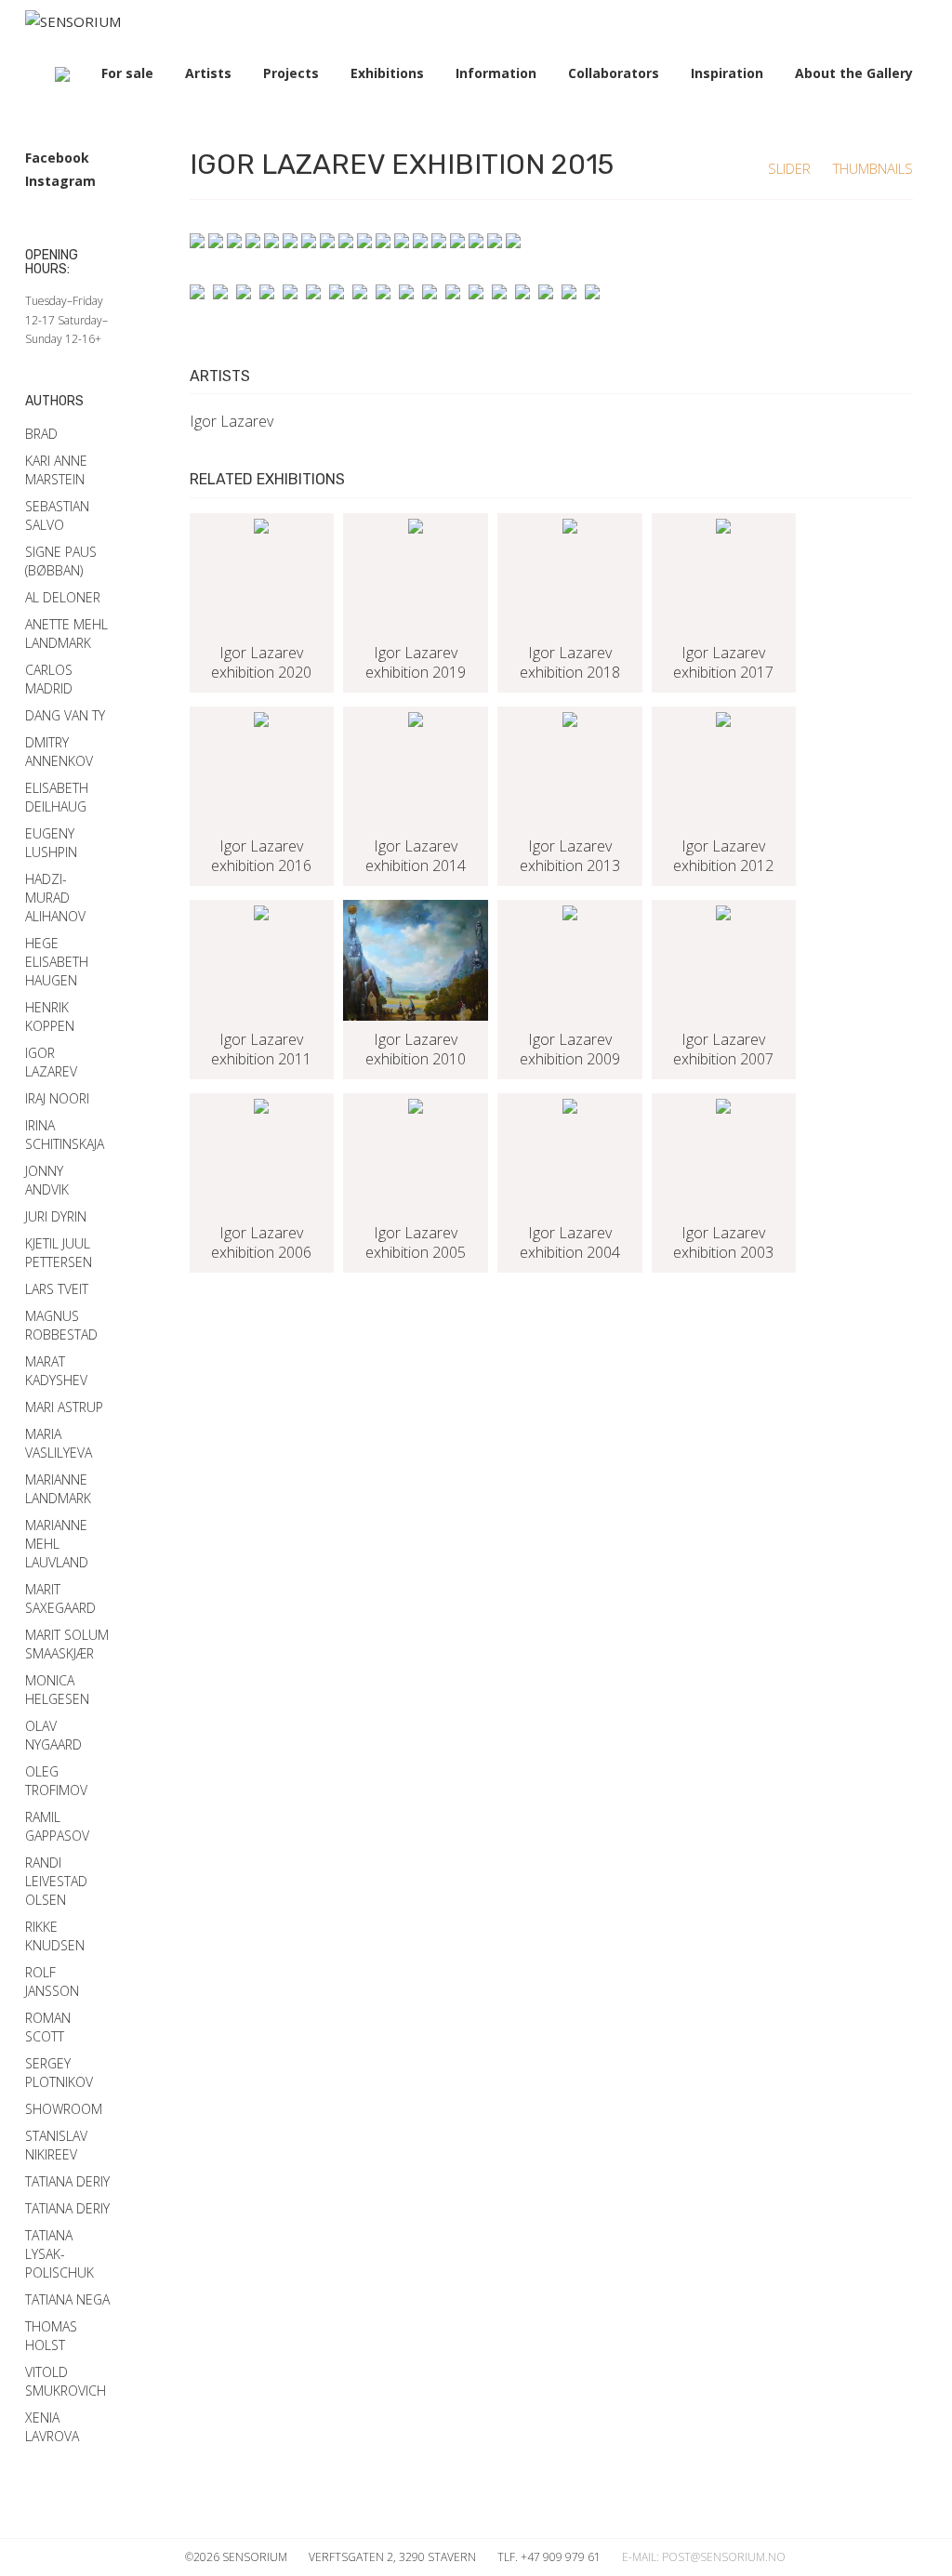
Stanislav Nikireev (56, 2145)
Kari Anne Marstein (56, 470)
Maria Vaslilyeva (59, 1443)
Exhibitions (387, 73)
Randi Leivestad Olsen (56, 1881)
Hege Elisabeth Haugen (57, 962)
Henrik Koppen (50, 1017)
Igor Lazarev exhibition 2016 (261, 856)
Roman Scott (48, 2027)
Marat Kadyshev (56, 1371)
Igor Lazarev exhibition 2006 (261, 1243)
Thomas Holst (51, 2336)
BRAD (41, 434)
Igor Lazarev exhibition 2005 (416, 1243)
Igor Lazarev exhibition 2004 (570, 1243)
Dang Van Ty (65, 715)
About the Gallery (854, 73)
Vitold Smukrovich (66, 2381)
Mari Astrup (64, 1407)
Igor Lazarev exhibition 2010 (416, 1050)
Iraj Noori (57, 1098)
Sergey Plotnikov (59, 2073)
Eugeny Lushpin (51, 843)
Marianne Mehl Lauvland (57, 1544)
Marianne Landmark (58, 1489)
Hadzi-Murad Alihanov (55, 898)
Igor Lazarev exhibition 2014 (416, 856)
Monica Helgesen (57, 1690)
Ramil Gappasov (57, 1826)
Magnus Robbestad (61, 1325)
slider (791, 168)
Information (496, 73)
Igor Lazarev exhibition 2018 (570, 663)
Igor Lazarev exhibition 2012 (723, 856)
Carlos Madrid (49, 679)
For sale (127, 73)
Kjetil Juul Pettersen (59, 1253)
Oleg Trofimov (56, 1781)
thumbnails (873, 168)
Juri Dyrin (56, 1216)
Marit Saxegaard (60, 1598)
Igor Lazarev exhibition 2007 (723, 1050)
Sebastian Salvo (57, 515)
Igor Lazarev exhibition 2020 (261, 663)
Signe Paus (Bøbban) (61, 561)
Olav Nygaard (53, 1735)
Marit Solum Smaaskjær (67, 1644)
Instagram (60, 181)
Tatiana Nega (67, 2299)
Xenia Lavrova (52, 2427)
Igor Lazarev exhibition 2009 (570, 1050)
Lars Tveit (57, 1289)
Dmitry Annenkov (59, 752)
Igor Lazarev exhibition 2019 (416, 663)
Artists (208, 73)
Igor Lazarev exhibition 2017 (723, 663)
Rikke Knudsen (55, 1936)
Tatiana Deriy (67, 2181)
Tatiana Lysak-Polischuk (59, 2254)
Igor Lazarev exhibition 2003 (723, 1243)
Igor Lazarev (231, 421)
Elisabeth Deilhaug (57, 797)
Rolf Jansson (52, 1982)
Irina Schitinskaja (65, 1135)
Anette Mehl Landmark (66, 634)
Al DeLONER (63, 597)
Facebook (57, 158)
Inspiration (727, 73)
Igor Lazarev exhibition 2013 (570, 856)
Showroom (64, 2109)
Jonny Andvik (47, 1180)
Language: (62, 74)
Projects (291, 73)
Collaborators (614, 73)
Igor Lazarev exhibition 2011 (261, 1050)
